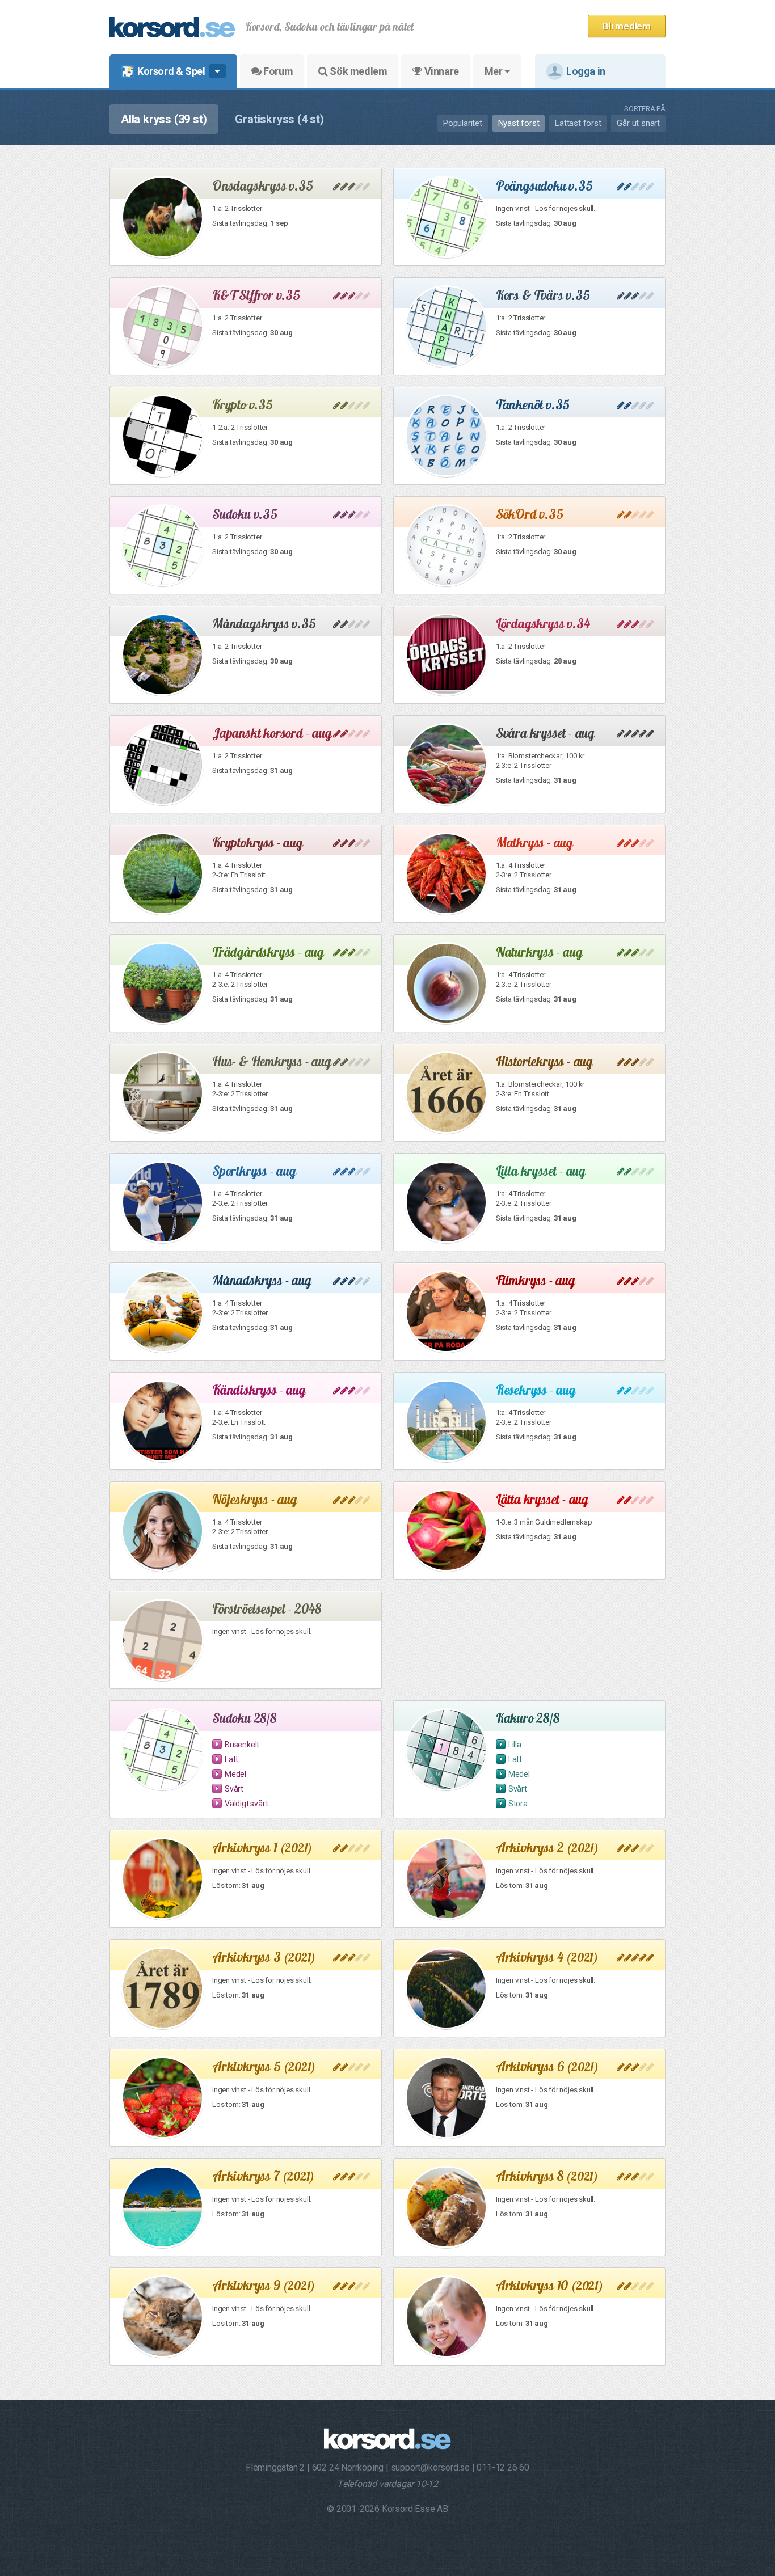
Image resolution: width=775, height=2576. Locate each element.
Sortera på (645, 109)
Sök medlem (358, 71)
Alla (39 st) (164, 119)
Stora (518, 1804)
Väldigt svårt (246, 1804)
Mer (494, 71)
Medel (235, 1774)
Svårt (234, 1789)
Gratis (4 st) (279, 119)
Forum (277, 71)
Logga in (586, 71)
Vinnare (441, 71)
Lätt (231, 1759)
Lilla (515, 1745)
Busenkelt (242, 1745)
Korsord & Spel (171, 71)
